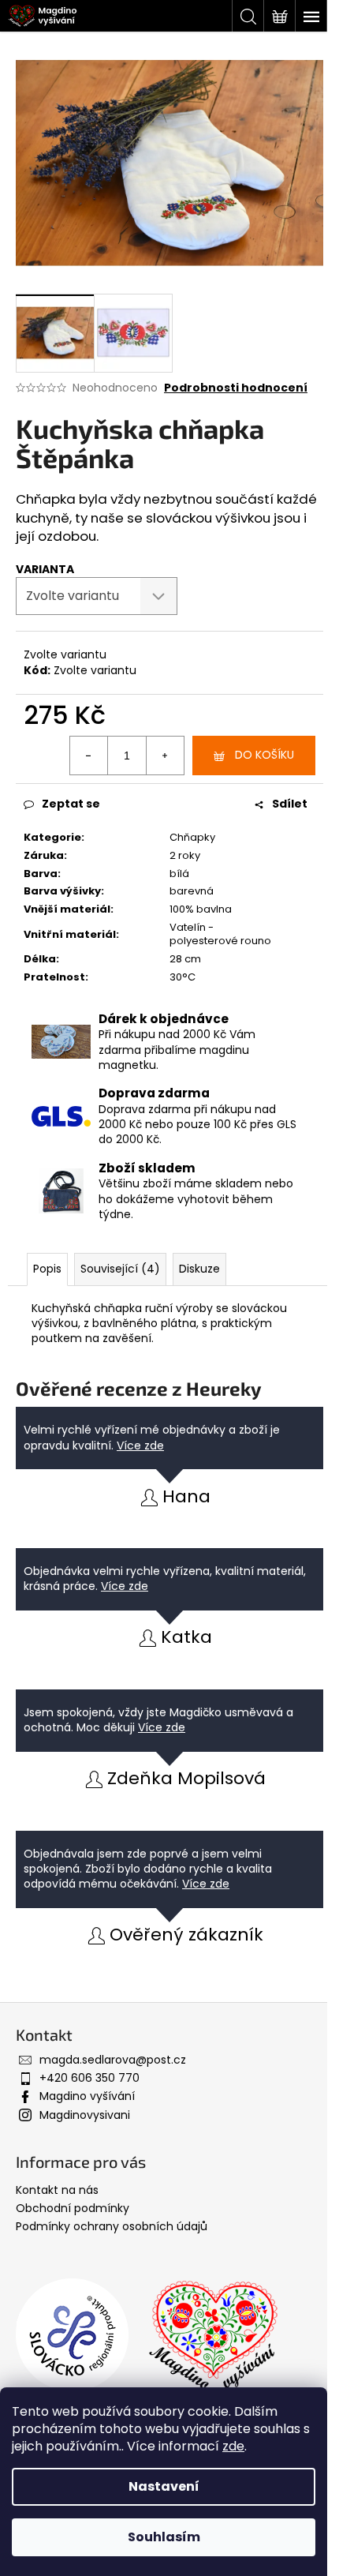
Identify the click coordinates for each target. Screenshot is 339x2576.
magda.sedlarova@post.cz (113, 2060)
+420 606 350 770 (89, 2078)
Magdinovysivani (85, 2115)
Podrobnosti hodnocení (236, 388)
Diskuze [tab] (199, 1269)
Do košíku (264, 755)
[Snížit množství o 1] (89, 756)
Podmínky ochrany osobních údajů (112, 2226)
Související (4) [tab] (120, 1269)
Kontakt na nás (57, 2190)
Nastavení (164, 2486)
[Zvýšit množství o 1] (165, 756)
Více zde (140, 1445)
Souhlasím (164, 2537)
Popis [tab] (47, 1269)
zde (233, 2446)
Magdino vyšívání (87, 2096)
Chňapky (192, 837)
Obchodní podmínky (73, 2208)
